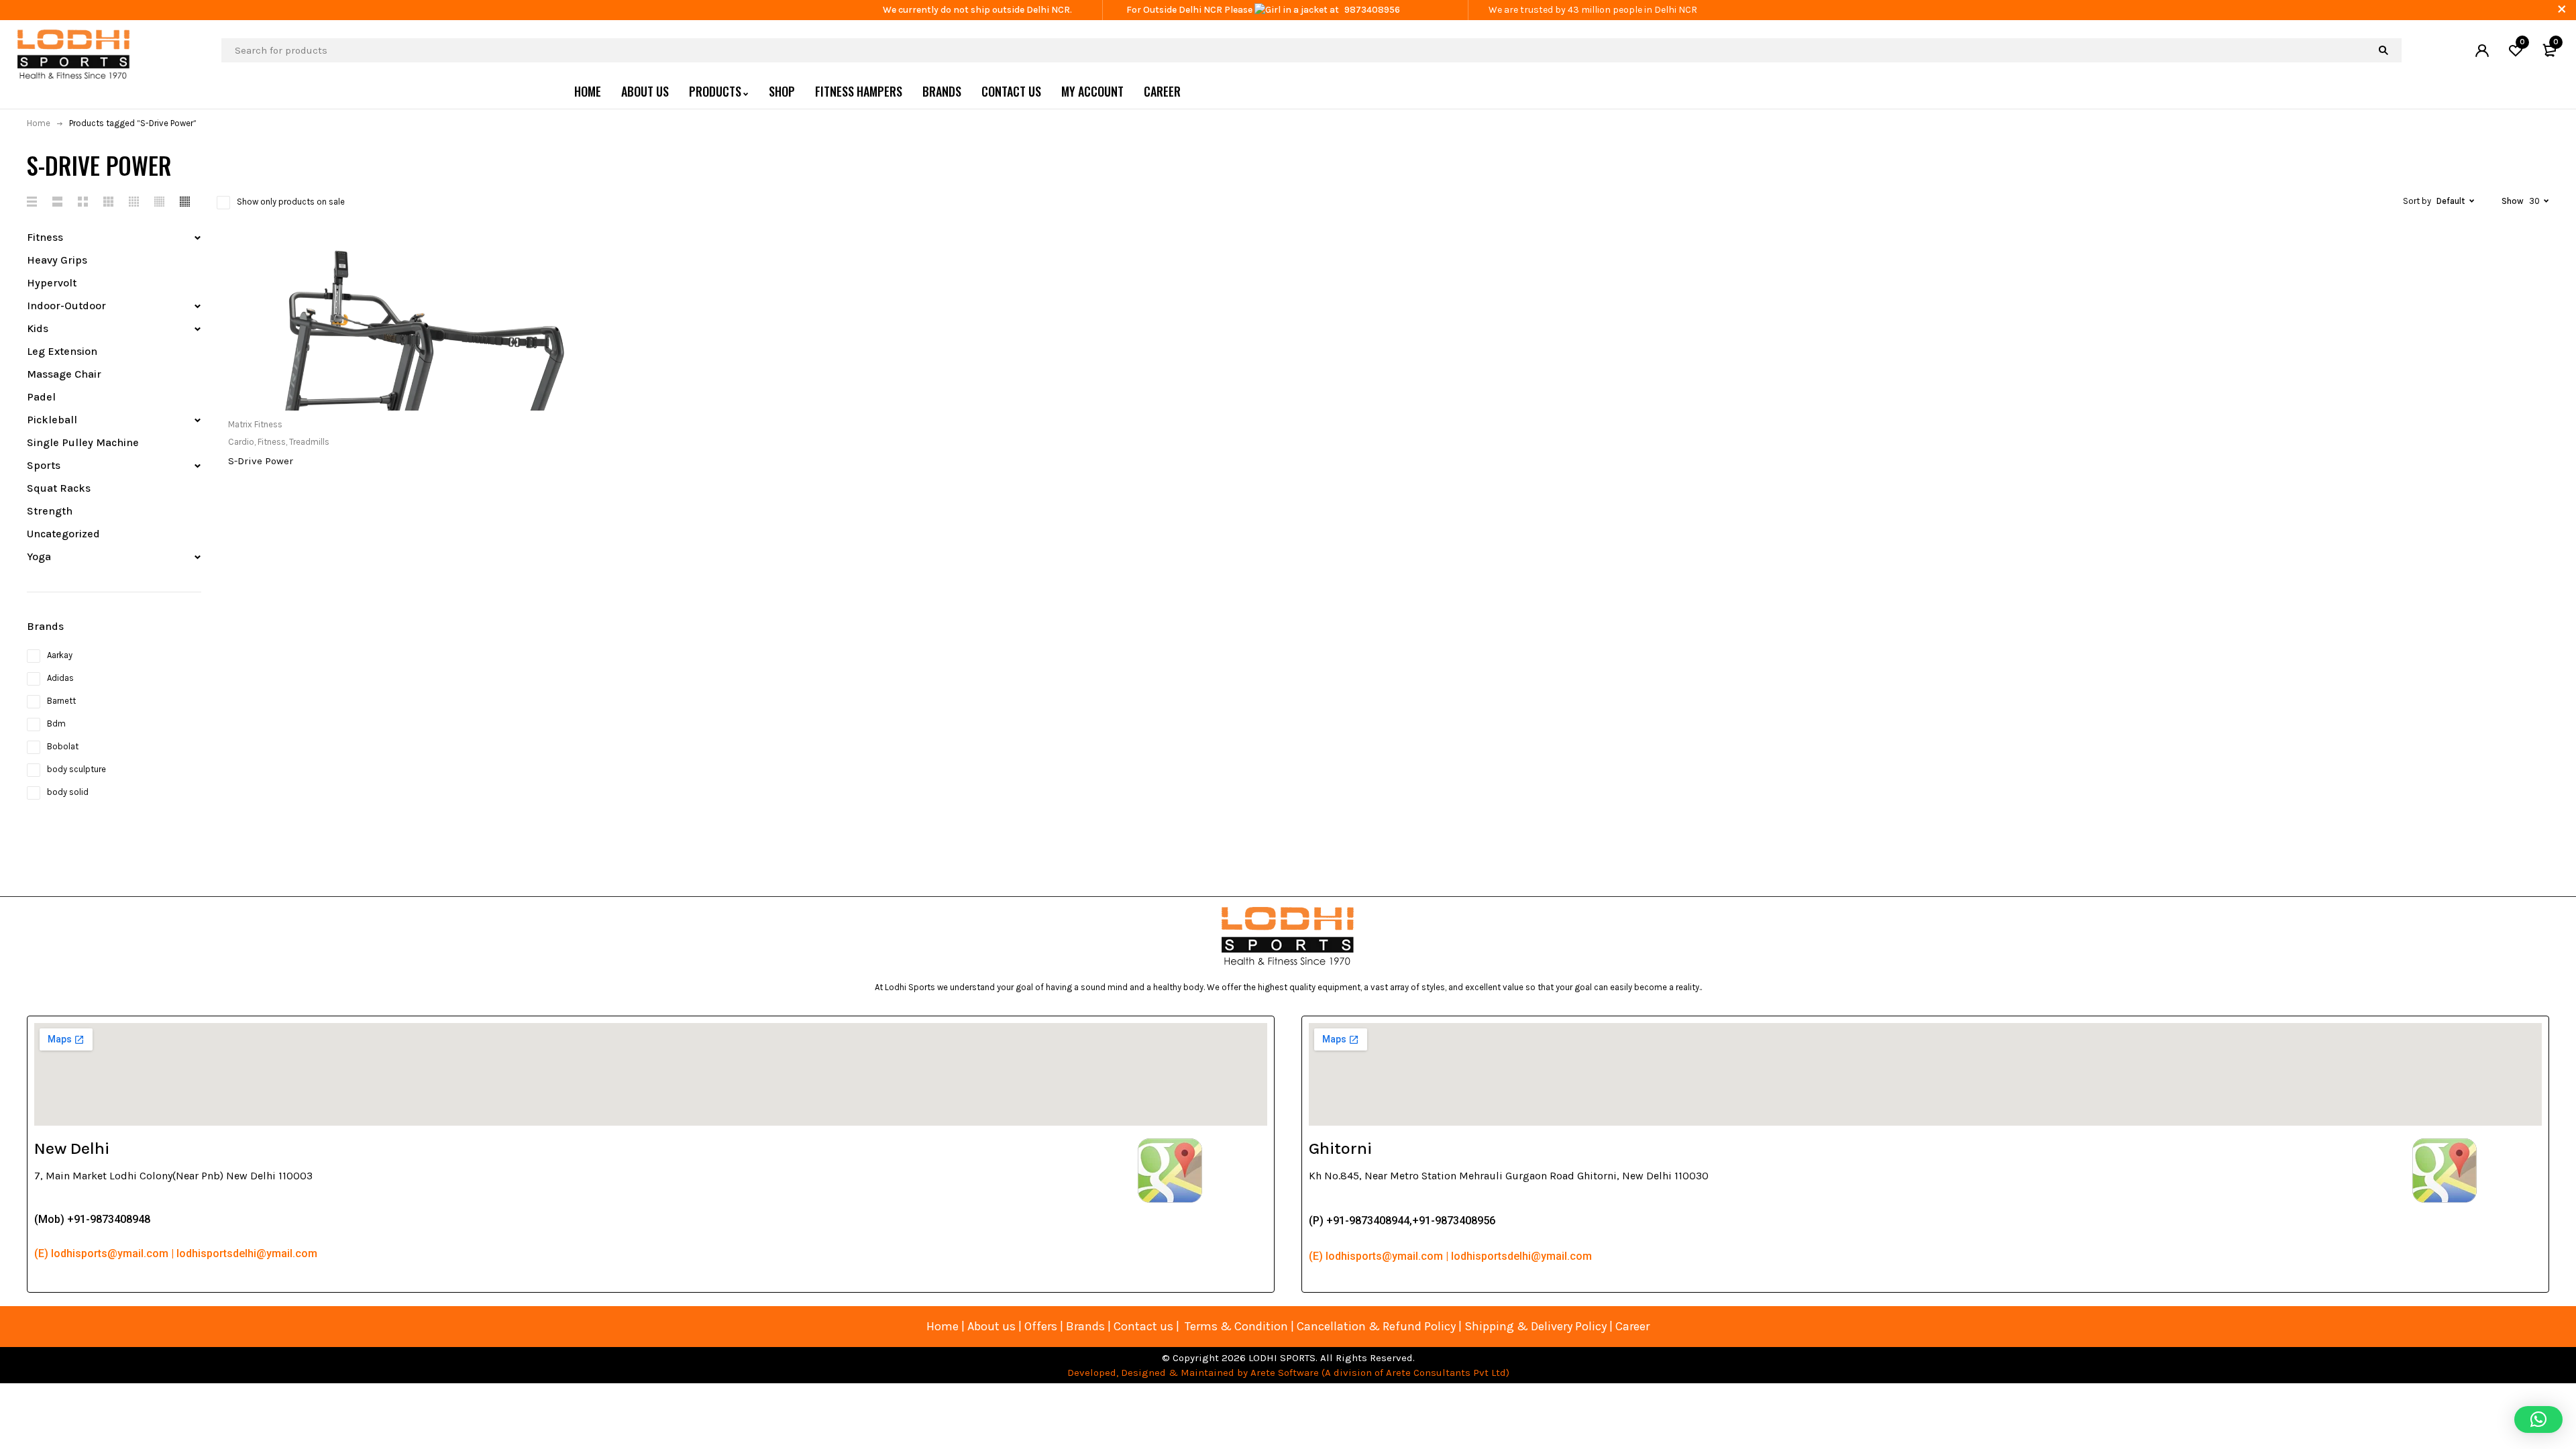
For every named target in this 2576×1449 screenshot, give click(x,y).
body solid (68, 792)
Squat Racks (59, 488)
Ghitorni (1340, 1148)
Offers (1041, 1326)
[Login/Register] (2482, 50)
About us (991, 1326)
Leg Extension (62, 351)
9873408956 (1372, 10)
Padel (41, 397)
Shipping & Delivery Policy (1536, 1326)
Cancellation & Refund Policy (1376, 1326)
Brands (1087, 1326)
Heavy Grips (57, 260)
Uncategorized (63, 534)
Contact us (1143, 1326)
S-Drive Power (261, 461)
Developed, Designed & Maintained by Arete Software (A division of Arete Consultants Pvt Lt (1284, 1373)
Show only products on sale (291, 202)
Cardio (241, 442)
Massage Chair (64, 374)
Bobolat (63, 746)
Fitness (45, 237)
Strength (50, 511)
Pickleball (52, 420)
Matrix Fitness (255, 424)
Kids (38, 328)
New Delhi (72, 1148)
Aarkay (60, 655)
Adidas (60, 678)
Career (1632, 1326)
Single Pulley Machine (83, 442)
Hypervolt (52, 283)
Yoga (39, 556)
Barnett (61, 701)
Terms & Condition (1236, 1326)
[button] (2538, 1419)
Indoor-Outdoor (66, 306)
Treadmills (309, 442)
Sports (44, 465)
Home (39, 123)
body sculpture (76, 769)
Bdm (56, 723)
